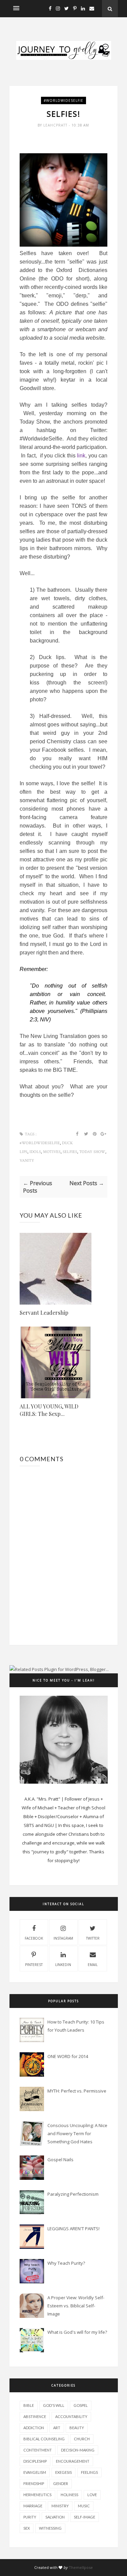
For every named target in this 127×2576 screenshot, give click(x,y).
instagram (63, 1938)
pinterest (34, 1965)
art (57, 2428)
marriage (33, 2506)
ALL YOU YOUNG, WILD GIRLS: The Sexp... (49, 1410)
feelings (89, 2472)
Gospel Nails (60, 2160)
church (82, 2439)
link (81, 456)
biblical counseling (44, 2439)
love (92, 2495)
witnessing (50, 2528)
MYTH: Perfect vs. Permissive (77, 2091)
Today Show (92, 1152)
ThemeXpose (81, 2567)
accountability (71, 2416)
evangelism (35, 2472)
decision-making (78, 2450)
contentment (38, 2450)
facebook (34, 1938)
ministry (60, 2506)
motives (52, 1152)
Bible (29, 2405)
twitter (93, 1938)
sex (27, 2528)
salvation (55, 2517)
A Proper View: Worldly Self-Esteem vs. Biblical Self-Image (76, 2306)
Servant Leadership (44, 1313)
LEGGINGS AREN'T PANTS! (73, 2229)
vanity (27, 1161)
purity (30, 2517)
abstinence (35, 2416)
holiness (69, 2495)
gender (61, 2483)
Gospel (81, 2405)
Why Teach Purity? (66, 2263)
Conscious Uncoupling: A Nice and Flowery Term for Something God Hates (77, 2133)
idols (35, 1152)
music (84, 2506)
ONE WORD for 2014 (68, 2056)
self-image (84, 2517)
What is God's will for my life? (77, 2332)
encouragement (73, 2461)
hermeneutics (37, 2495)
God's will (54, 2405)
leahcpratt (56, 125)
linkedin (63, 1965)
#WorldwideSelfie (63, 100)
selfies (70, 1152)
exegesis (63, 2472)
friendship (34, 2483)
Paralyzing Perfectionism (73, 2194)
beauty (77, 2428)
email (93, 1965)
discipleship (35, 2461)
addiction (34, 2428)
